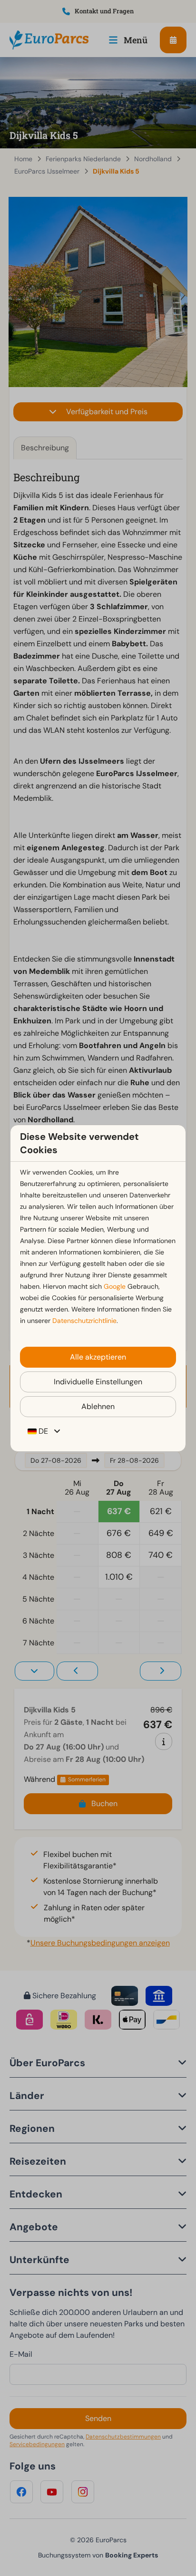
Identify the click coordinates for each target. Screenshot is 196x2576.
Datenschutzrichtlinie (84, 1321)
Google (115, 1286)
